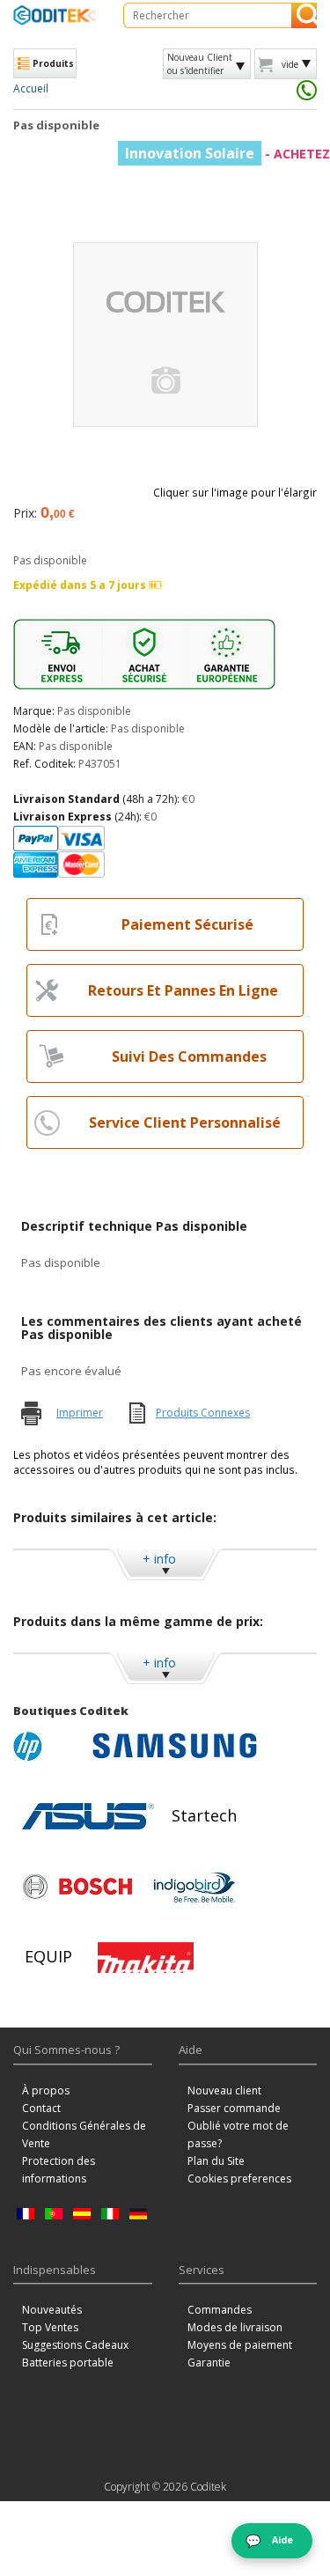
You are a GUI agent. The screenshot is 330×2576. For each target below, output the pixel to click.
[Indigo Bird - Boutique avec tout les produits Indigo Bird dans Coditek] (194, 1887)
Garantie (209, 2363)
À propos (46, 2090)
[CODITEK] (55, 15)
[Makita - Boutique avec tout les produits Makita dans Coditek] (146, 1957)
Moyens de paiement (240, 2345)
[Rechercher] (304, 15)
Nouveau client (224, 2090)
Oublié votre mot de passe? (238, 2134)
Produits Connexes (203, 1413)
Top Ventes (50, 2327)
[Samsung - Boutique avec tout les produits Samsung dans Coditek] (175, 1746)
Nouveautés (52, 2310)
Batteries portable (68, 2363)
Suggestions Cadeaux (75, 2345)
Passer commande (234, 2108)
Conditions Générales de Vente (84, 2134)
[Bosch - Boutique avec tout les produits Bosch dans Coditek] (77, 1887)
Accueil (31, 88)
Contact (41, 2108)
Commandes (220, 2310)
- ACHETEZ (227, 154)
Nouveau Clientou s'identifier (200, 63)
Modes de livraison (235, 2327)
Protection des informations (59, 2170)
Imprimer (80, 1413)
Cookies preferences (239, 2179)
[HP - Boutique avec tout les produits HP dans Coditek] (48, 1746)
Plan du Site (216, 2161)
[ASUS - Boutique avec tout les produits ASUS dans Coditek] (88, 1816)
